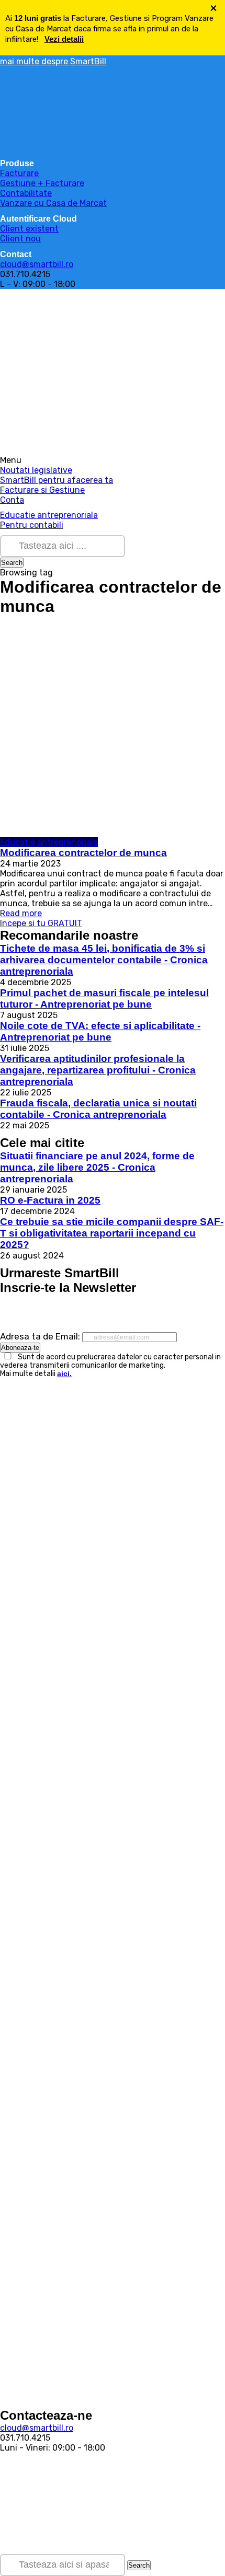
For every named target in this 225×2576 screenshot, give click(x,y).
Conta (12, 500)
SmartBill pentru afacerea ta (57, 480)
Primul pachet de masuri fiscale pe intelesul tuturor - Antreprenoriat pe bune (104, 998)
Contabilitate (26, 193)
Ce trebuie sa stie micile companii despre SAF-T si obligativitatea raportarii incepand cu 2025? (112, 1233)
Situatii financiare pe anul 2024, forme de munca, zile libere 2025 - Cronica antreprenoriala (97, 1167)
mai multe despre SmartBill (53, 61)
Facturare (19, 173)
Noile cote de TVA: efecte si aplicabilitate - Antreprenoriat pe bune (100, 1031)
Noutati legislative (36, 470)
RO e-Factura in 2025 (50, 1200)
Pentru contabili (32, 525)
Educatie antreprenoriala (49, 515)
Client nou (20, 239)
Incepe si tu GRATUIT (41, 923)
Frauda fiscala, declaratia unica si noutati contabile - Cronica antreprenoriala (98, 1109)
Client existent (29, 229)
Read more (21, 913)
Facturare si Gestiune (42, 490)
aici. (64, 1373)
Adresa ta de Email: (41, 1336)
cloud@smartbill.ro (37, 264)
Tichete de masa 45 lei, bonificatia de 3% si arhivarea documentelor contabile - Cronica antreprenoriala (104, 960)
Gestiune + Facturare (42, 183)
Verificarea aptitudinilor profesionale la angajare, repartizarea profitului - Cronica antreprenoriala (98, 1070)
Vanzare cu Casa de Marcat (53, 203)
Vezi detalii (64, 39)
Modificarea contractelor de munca (83, 853)
